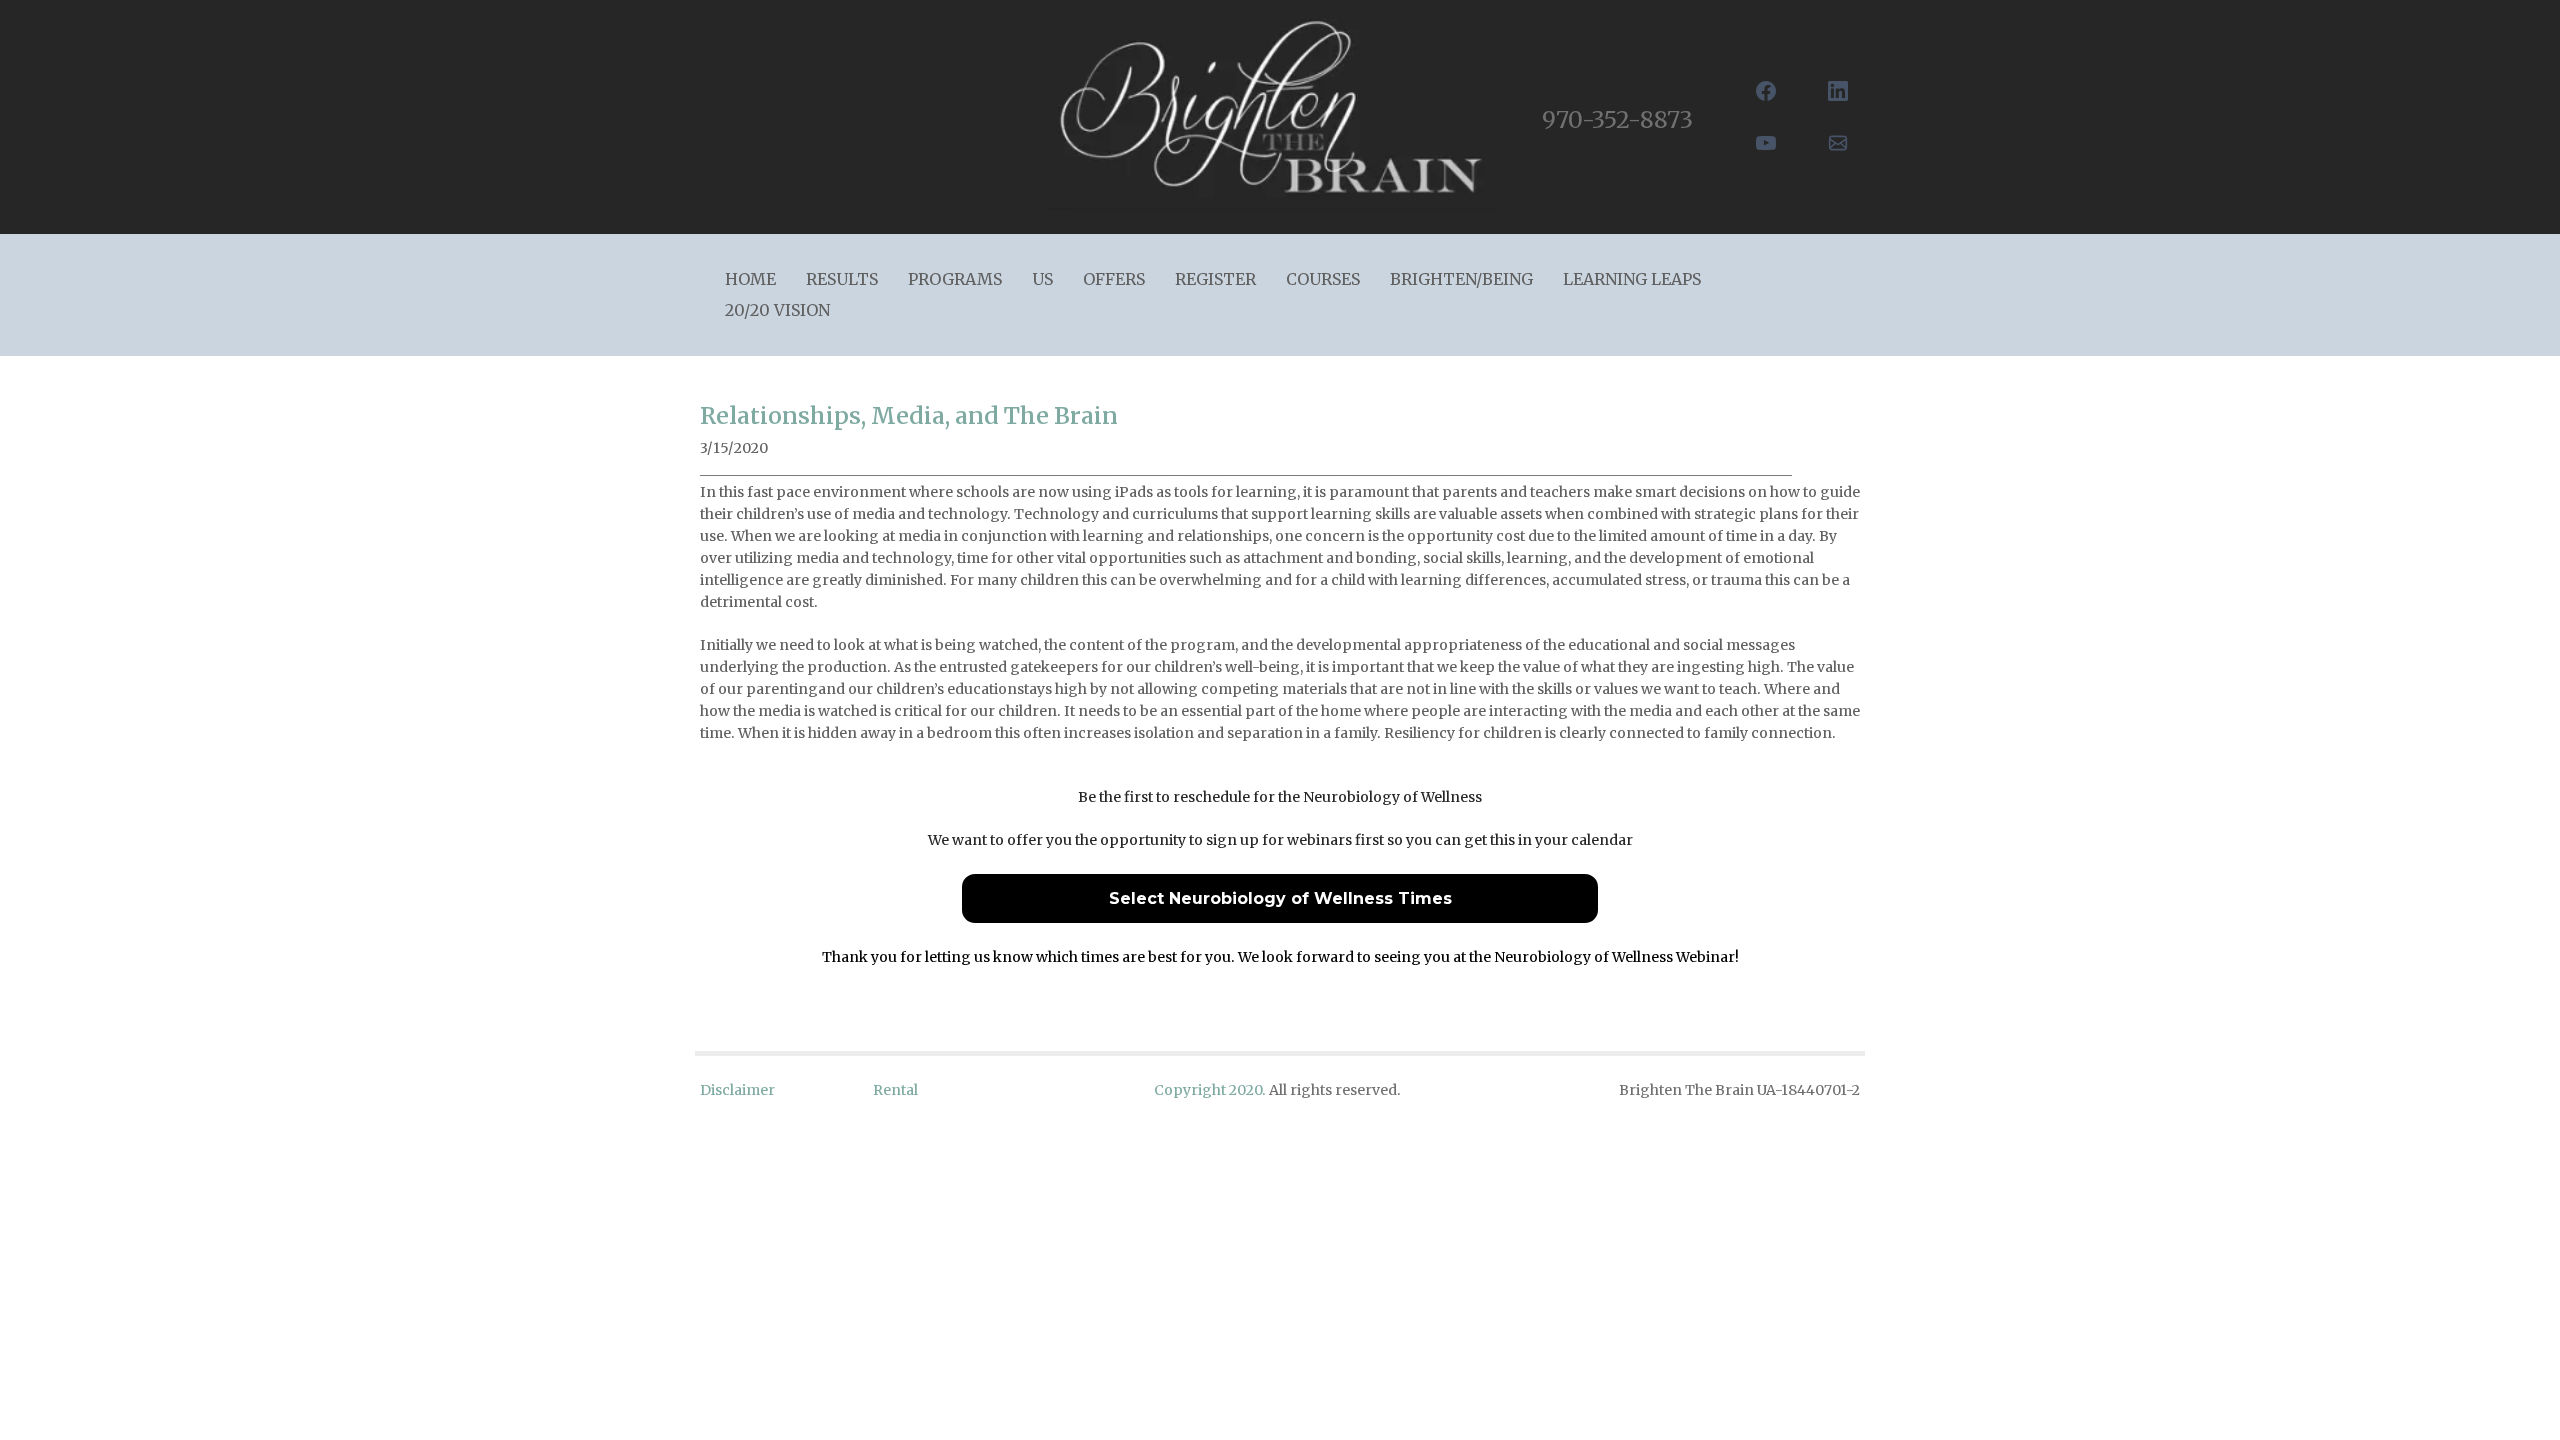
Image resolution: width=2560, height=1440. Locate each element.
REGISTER (1215, 279)
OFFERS (1114, 279)
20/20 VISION (777, 310)
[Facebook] (1766, 91)
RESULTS (842, 279)
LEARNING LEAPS (1632, 279)
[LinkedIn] (1838, 91)
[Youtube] (1766, 143)
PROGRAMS (955, 279)
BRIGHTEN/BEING (1461, 279)
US (1042, 279)
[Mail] (1838, 143)
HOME (750, 279)
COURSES (1323, 279)
